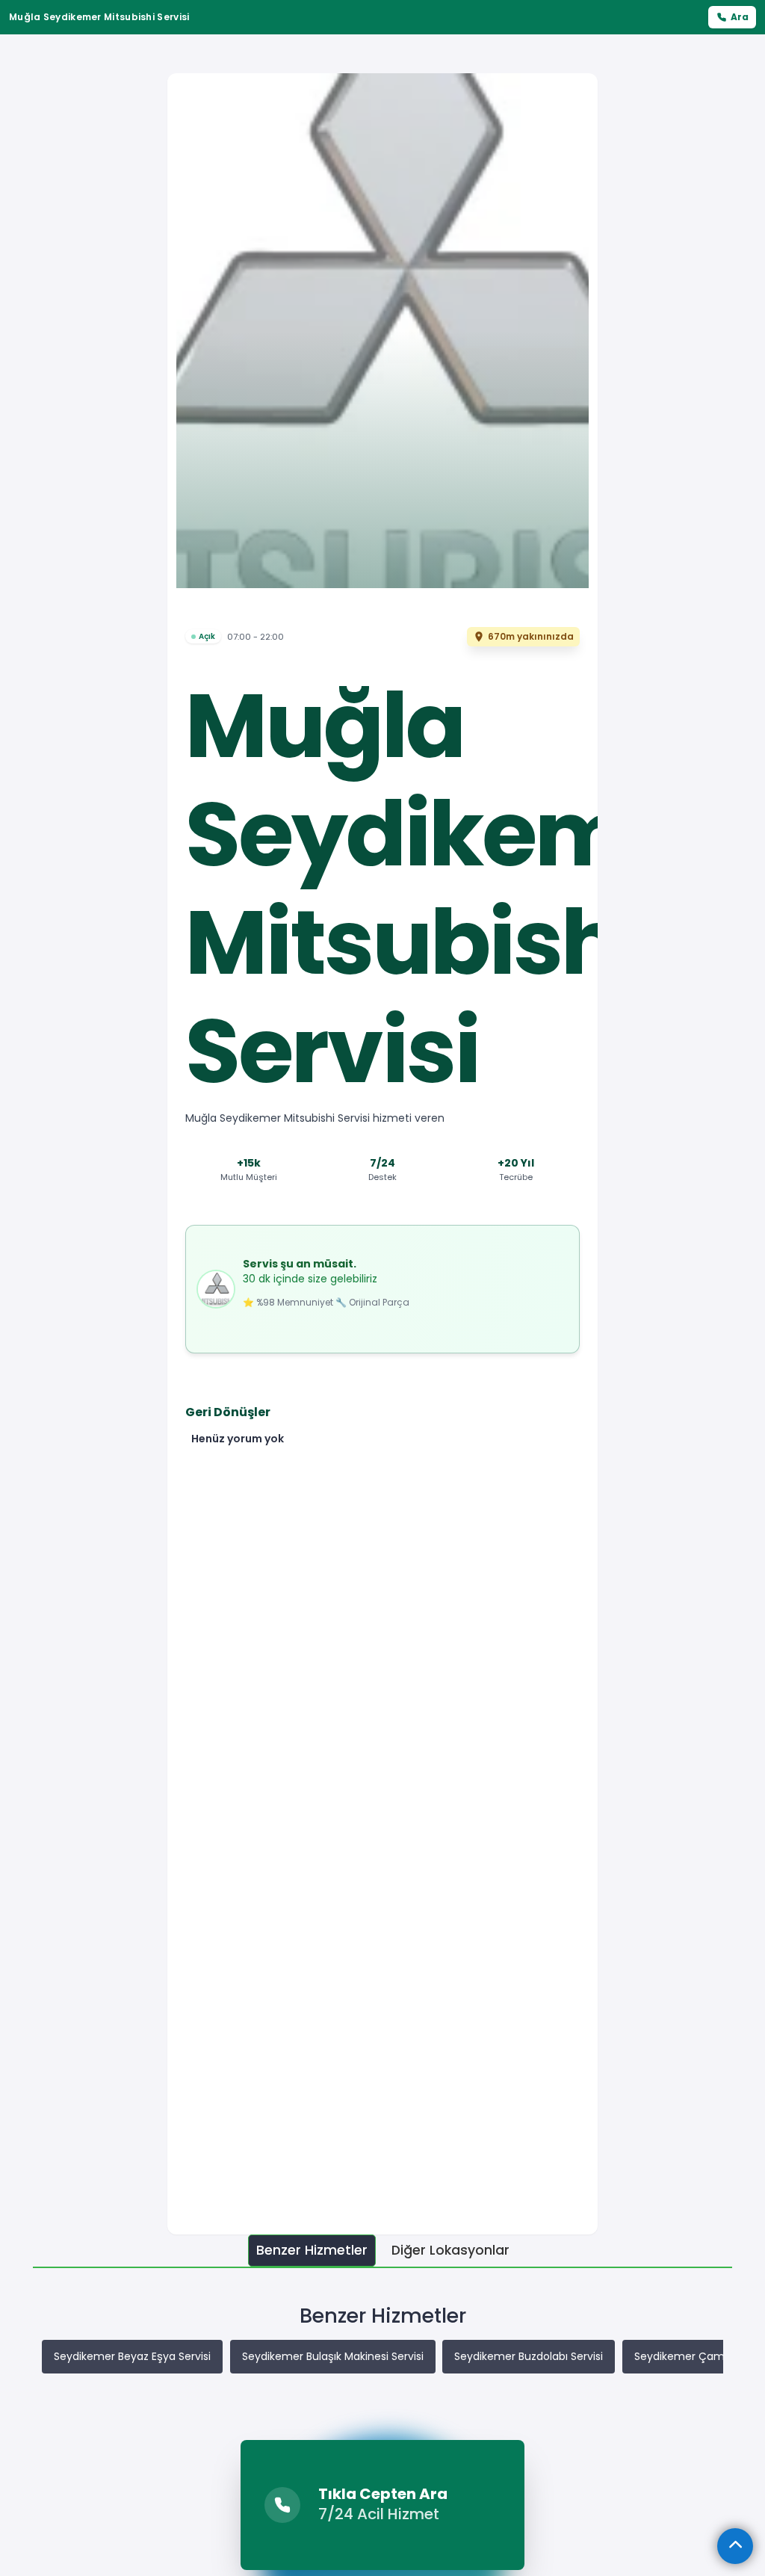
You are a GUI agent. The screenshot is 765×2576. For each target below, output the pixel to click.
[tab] (312, 2251)
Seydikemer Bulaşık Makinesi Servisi (333, 2356)
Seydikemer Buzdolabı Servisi (529, 2356)
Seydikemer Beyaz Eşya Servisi (132, 2356)
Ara (740, 17)
